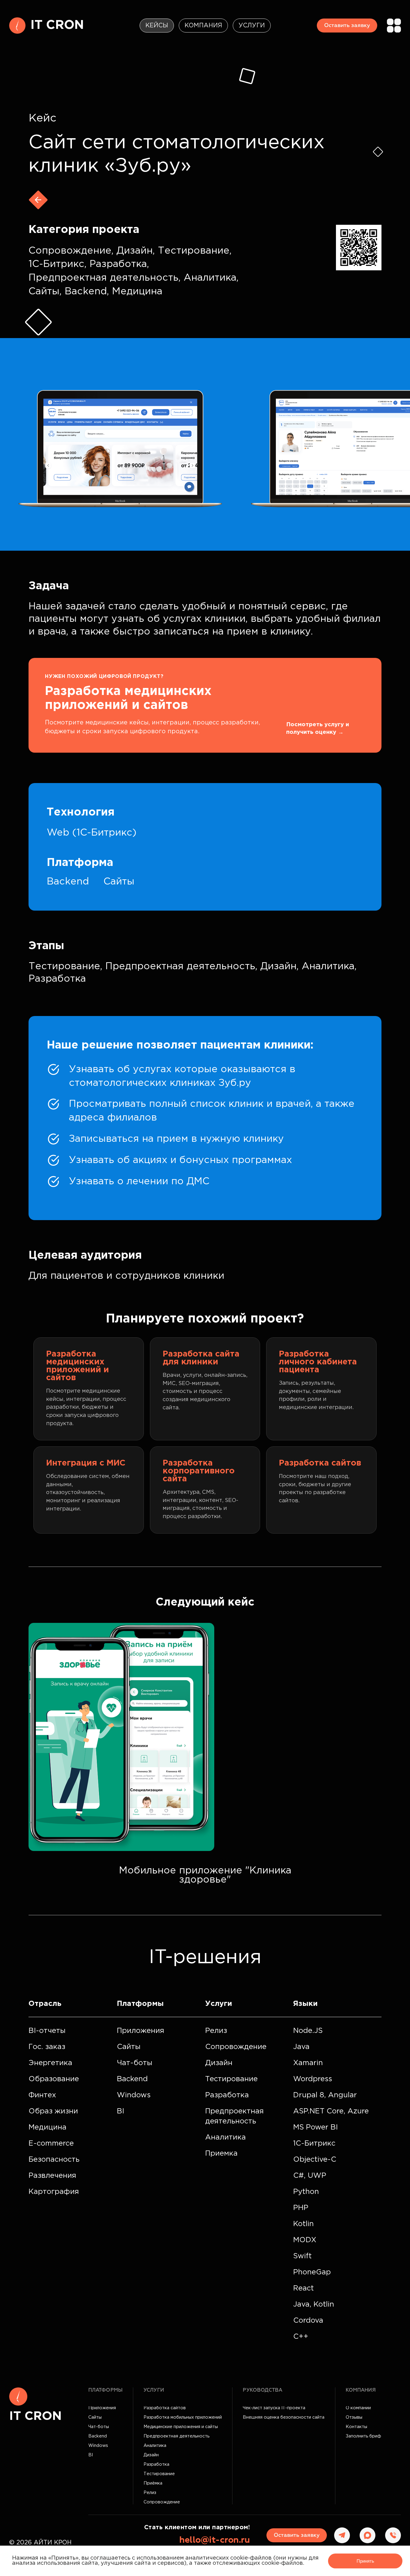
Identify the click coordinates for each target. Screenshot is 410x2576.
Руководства (263, 2390)
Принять (365, 2561)
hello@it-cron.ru (215, 2540)
